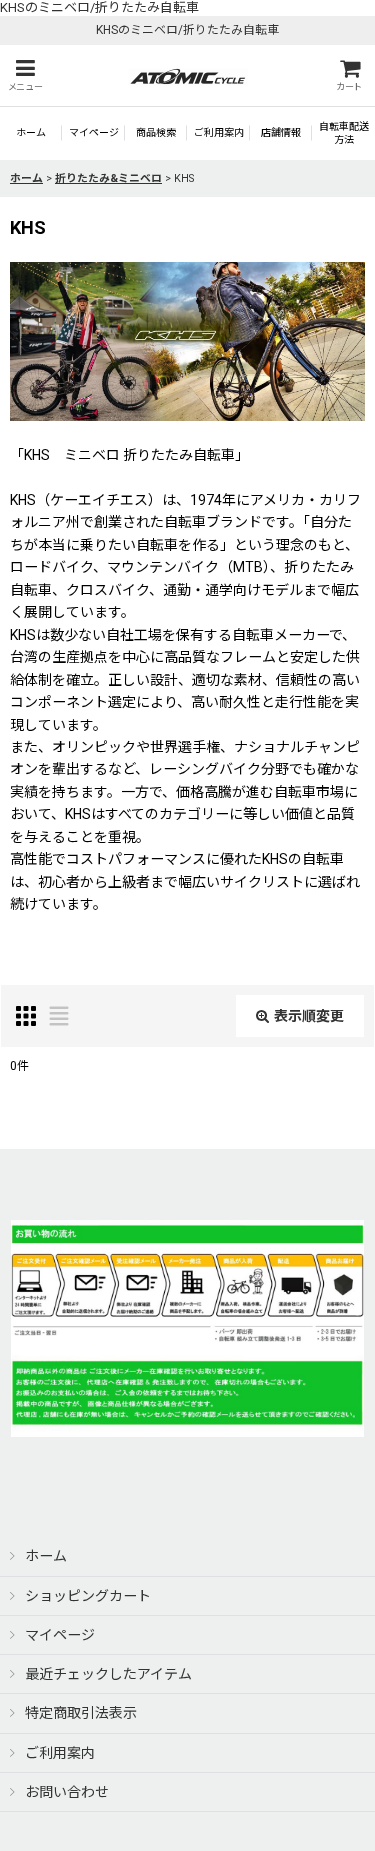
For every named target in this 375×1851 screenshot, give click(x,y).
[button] (25, 75)
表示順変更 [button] (309, 1016)
